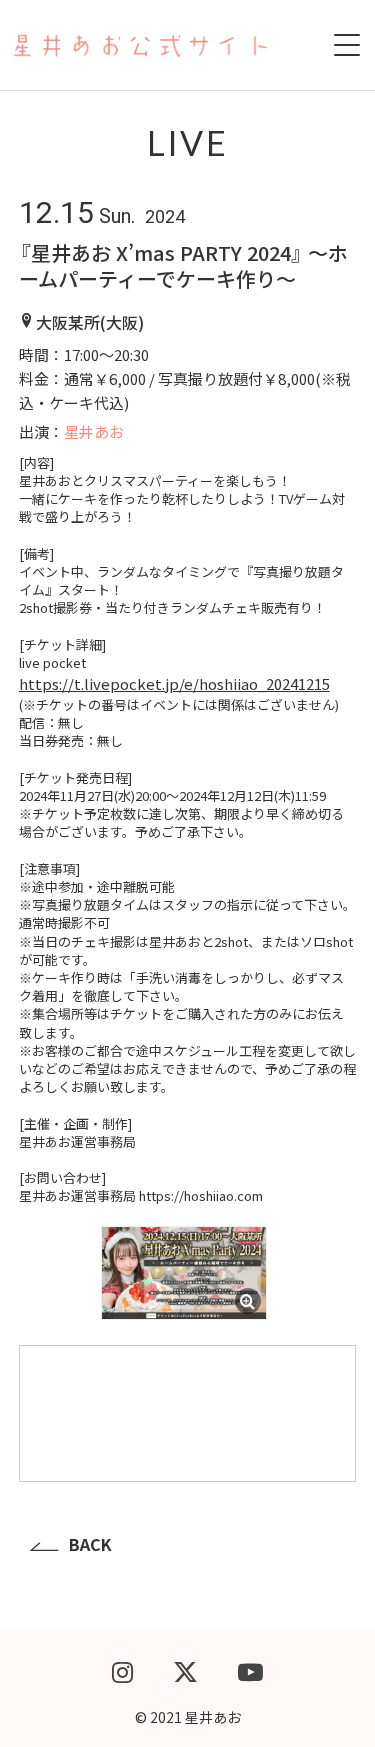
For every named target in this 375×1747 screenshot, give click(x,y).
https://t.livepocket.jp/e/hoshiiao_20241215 (174, 683)
